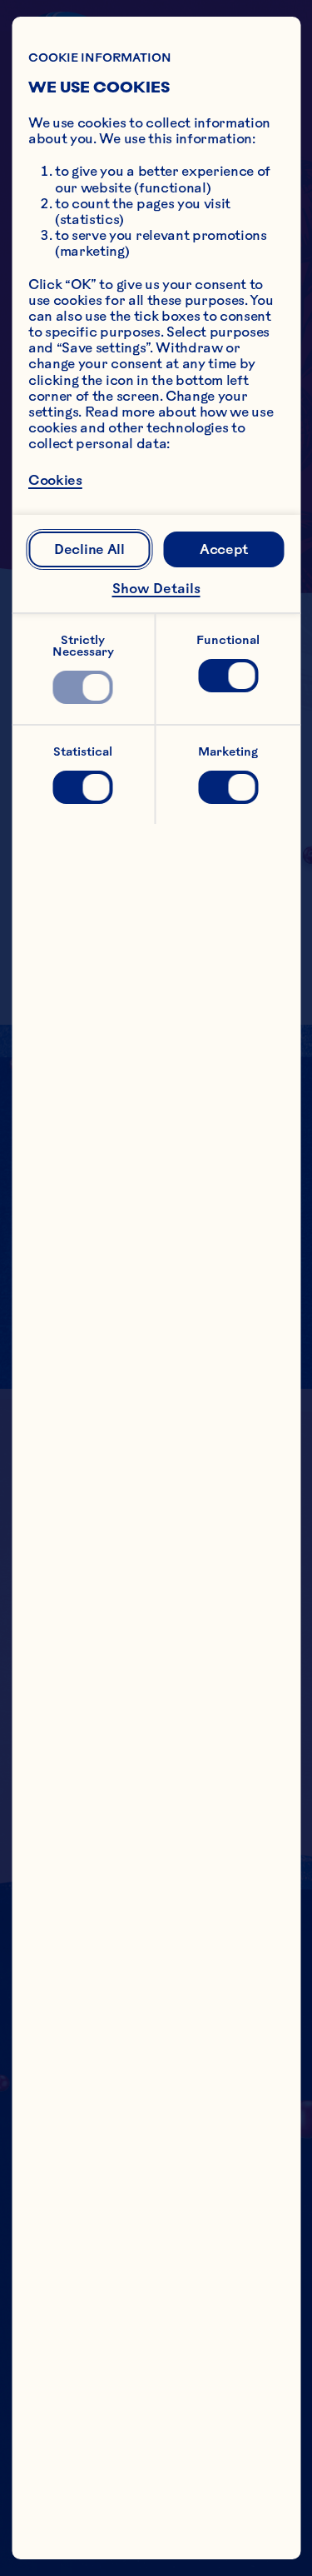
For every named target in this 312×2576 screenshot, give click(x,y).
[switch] (83, 687)
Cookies (55, 480)
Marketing (228, 751)
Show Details (156, 588)
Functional (228, 640)
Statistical (83, 751)
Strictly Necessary (83, 646)
